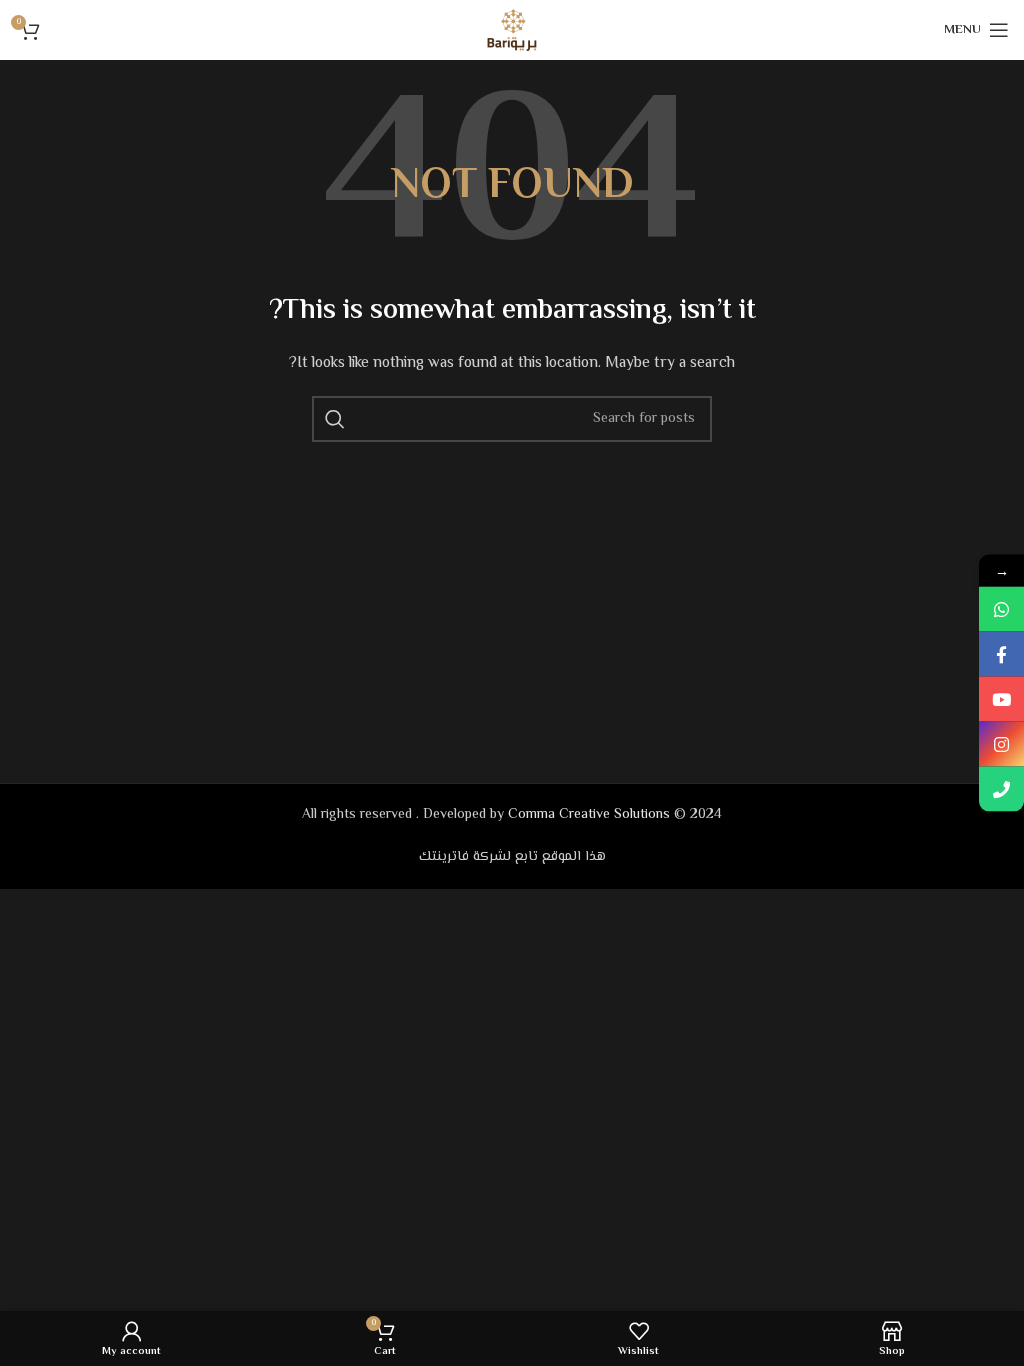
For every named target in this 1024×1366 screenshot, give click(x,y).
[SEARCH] (335, 419)
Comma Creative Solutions (589, 815)
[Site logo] (512, 30)
